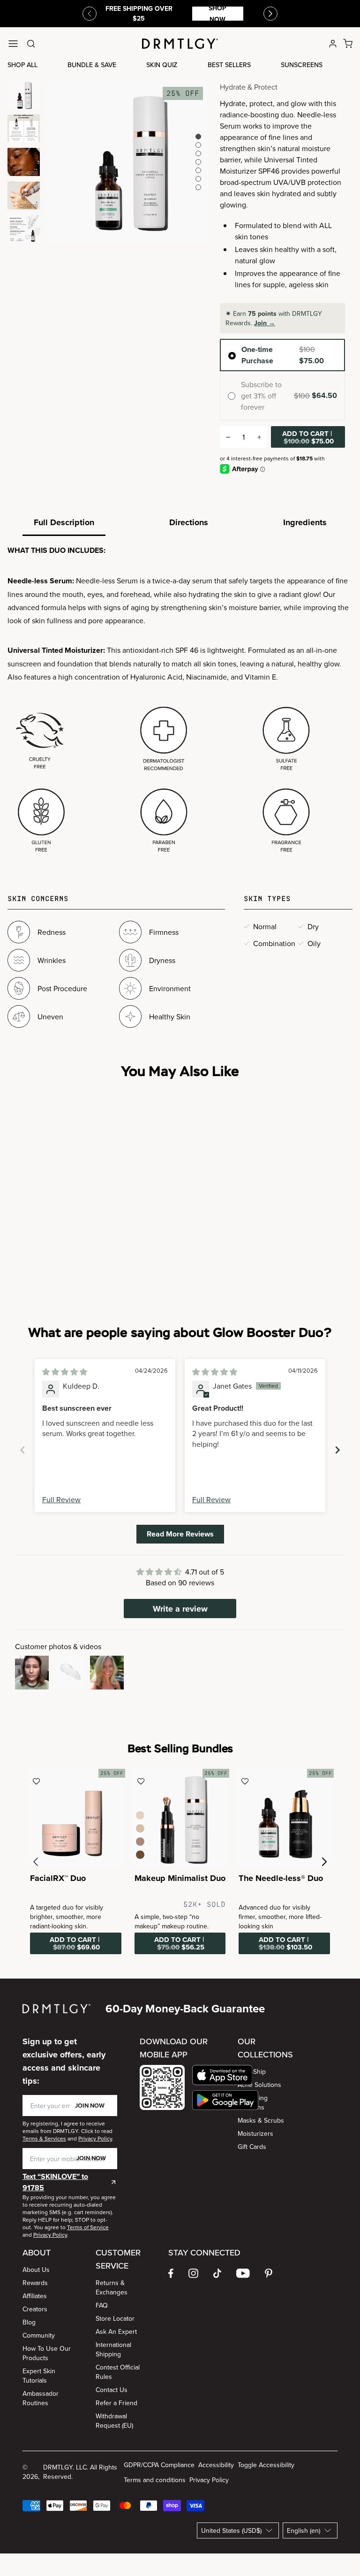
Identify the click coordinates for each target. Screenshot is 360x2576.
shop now (217, 14)
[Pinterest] (269, 2273)
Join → (265, 323)
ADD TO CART (308, 437)
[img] (65, 1372)
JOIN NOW (90, 2106)
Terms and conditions (155, 2480)
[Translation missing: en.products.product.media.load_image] (24, 95)
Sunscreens (302, 65)
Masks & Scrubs (261, 2120)
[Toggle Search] (31, 44)
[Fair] (140, 1815)
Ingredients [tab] (305, 522)
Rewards (35, 2283)
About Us (36, 2270)
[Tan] (140, 1842)
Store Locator (115, 2318)
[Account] (333, 44)
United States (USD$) (231, 2530)
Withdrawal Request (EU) (114, 2421)
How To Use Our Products (47, 2353)
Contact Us (112, 2390)
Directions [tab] (189, 522)
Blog (29, 2322)
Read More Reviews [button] (180, 1534)
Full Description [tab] (64, 522)
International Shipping (113, 2349)
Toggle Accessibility (266, 2465)
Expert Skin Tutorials (39, 2376)
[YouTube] (243, 2273)
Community (39, 2335)
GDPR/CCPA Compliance (159, 2465)
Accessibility (216, 2465)
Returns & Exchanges (112, 2287)
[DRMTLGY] (180, 44)
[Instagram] (193, 2273)
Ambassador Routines (41, 2398)
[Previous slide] (90, 14)
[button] (225, 2075)
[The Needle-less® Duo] (284, 1818)
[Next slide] (337, 1450)
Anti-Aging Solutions (253, 2102)
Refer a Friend (116, 2403)
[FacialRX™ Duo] (76, 1818)
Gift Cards (252, 2147)
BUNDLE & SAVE (92, 65)
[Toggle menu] (13, 44)
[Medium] (140, 1828)
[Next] (270, 14)
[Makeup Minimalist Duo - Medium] (180, 1818)
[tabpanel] (180, 701)
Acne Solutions (259, 2085)
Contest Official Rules (118, 2372)
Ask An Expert (116, 2331)
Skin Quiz (162, 65)
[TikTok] (217, 2273)
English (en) (304, 2530)
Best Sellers (229, 65)
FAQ (102, 2305)
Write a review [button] (180, 1609)
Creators (35, 2309)
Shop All (22, 65)
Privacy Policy (209, 2480)
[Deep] (140, 1855)
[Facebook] (171, 2273)
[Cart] (348, 44)
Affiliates (35, 2296)
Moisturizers (255, 2133)
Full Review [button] (61, 1499)
